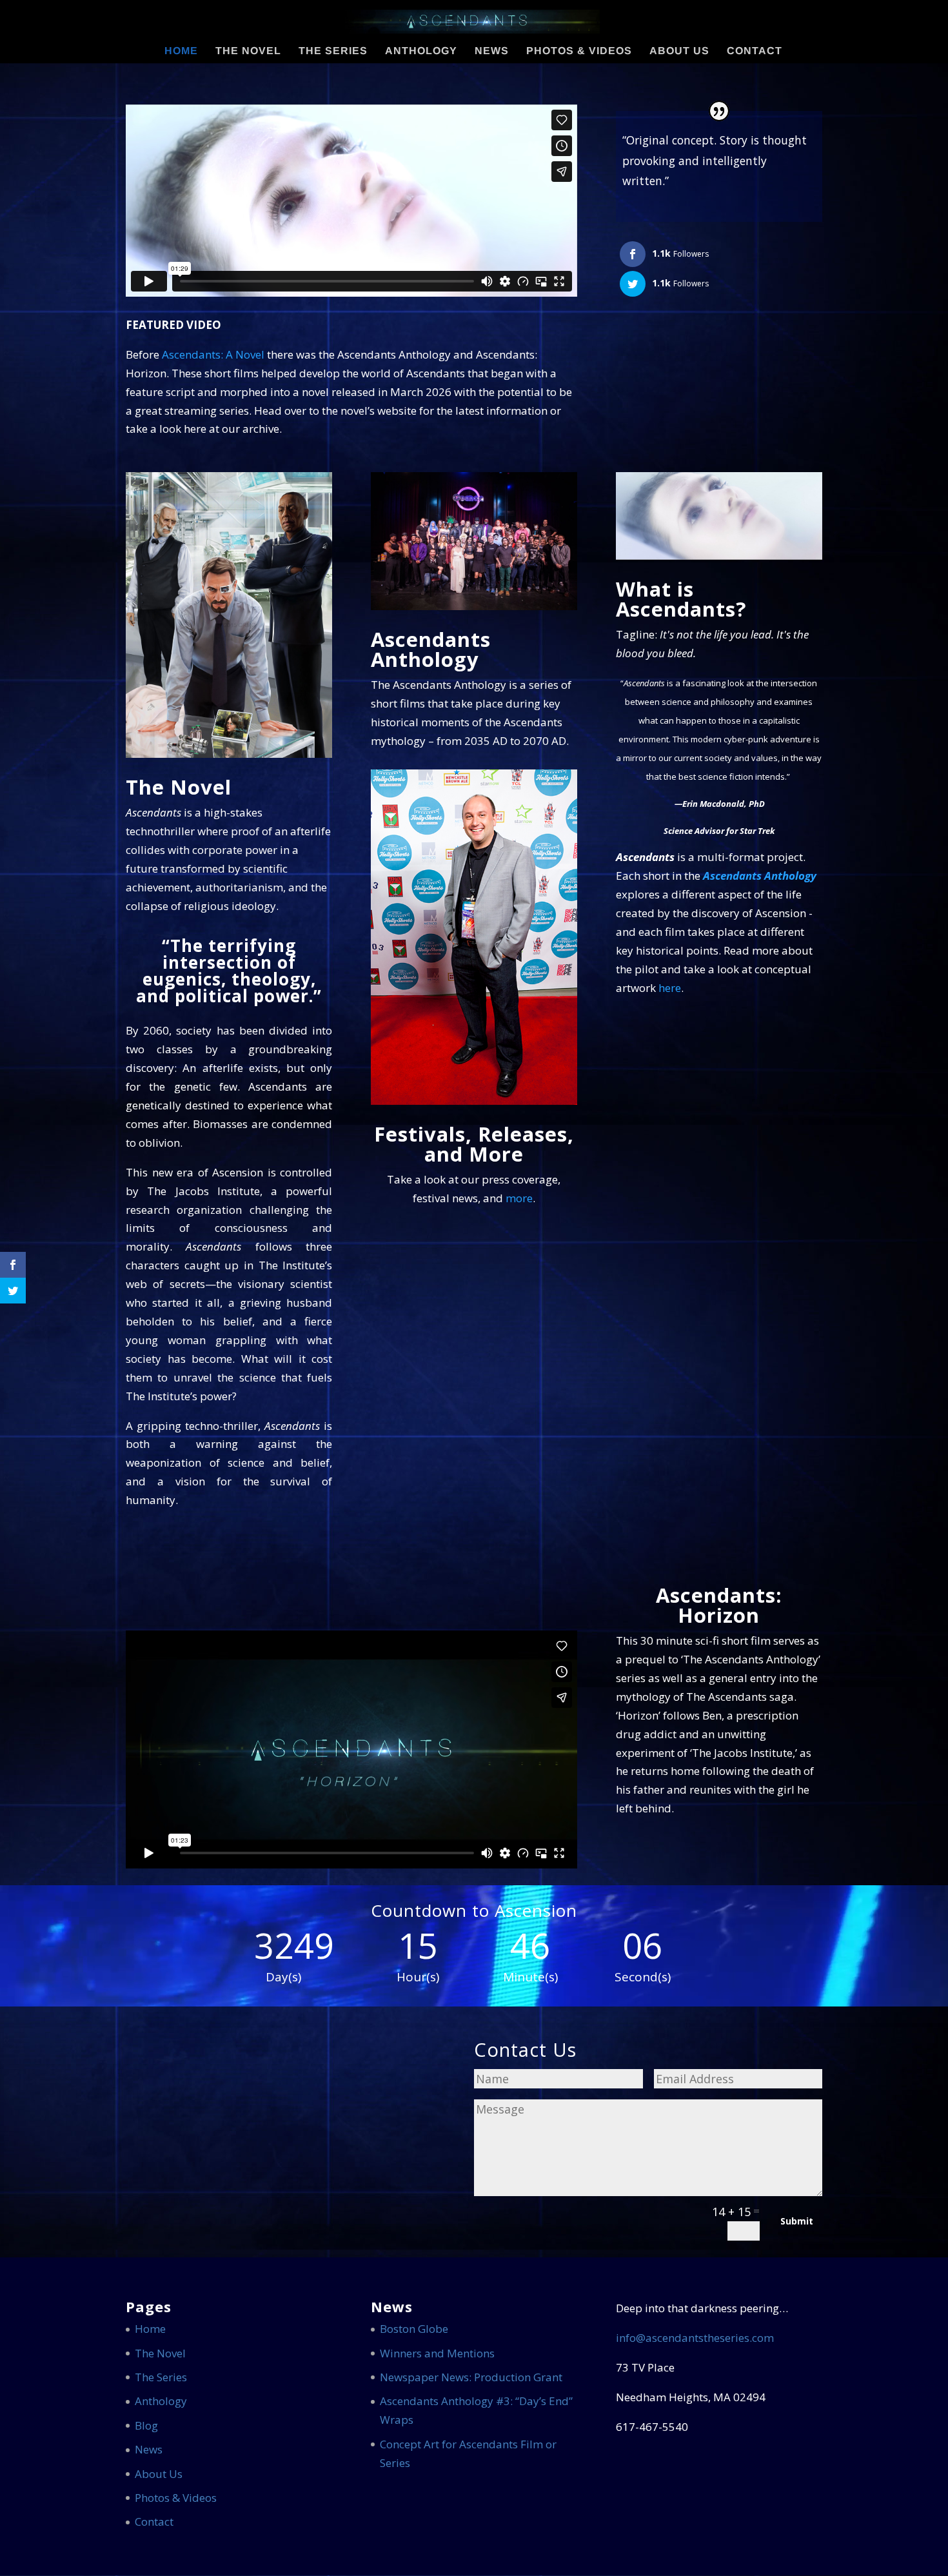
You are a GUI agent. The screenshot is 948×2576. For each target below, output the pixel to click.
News (492, 51)
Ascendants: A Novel (213, 354)
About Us (679, 51)
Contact (755, 51)
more (519, 1198)
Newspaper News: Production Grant (471, 2377)
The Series (333, 51)
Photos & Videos (579, 51)
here (670, 988)
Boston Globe (414, 2329)
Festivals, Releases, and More (474, 1144)
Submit (797, 2221)
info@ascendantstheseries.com (695, 2338)
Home (181, 51)
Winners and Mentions (437, 2353)
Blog (146, 2425)
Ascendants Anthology (431, 649)
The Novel (248, 51)
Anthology (421, 51)
